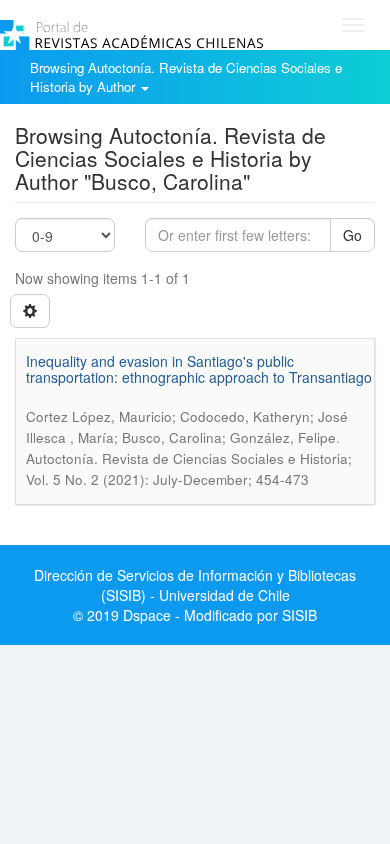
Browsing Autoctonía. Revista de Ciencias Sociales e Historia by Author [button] (186, 77)
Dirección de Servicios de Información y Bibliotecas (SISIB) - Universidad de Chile (195, 585)
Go (352, 235)
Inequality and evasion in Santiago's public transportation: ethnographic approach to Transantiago (199, 368)
